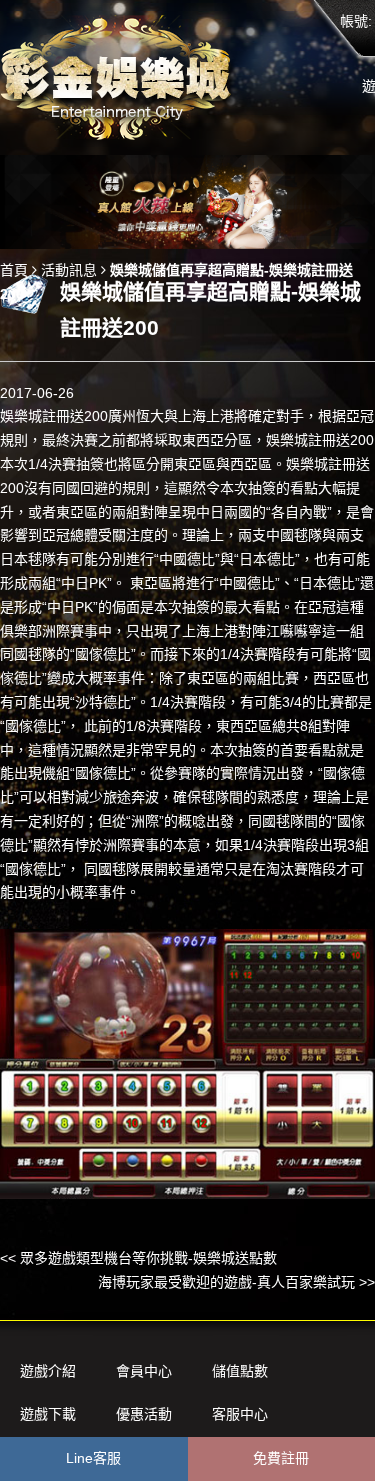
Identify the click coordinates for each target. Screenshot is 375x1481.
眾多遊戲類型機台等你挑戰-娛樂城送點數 (148, 1258)
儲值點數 (240, 1371)
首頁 (14, 270)
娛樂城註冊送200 (54, 416)
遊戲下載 (48, 1414)
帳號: (356, 21)
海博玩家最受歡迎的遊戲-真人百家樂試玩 (226, 1282)
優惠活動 (144, 1414)
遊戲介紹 (48, 1371)
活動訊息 (69, 270)
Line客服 (93, 1458)
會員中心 (144, 1371)
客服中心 (240, 1414)
